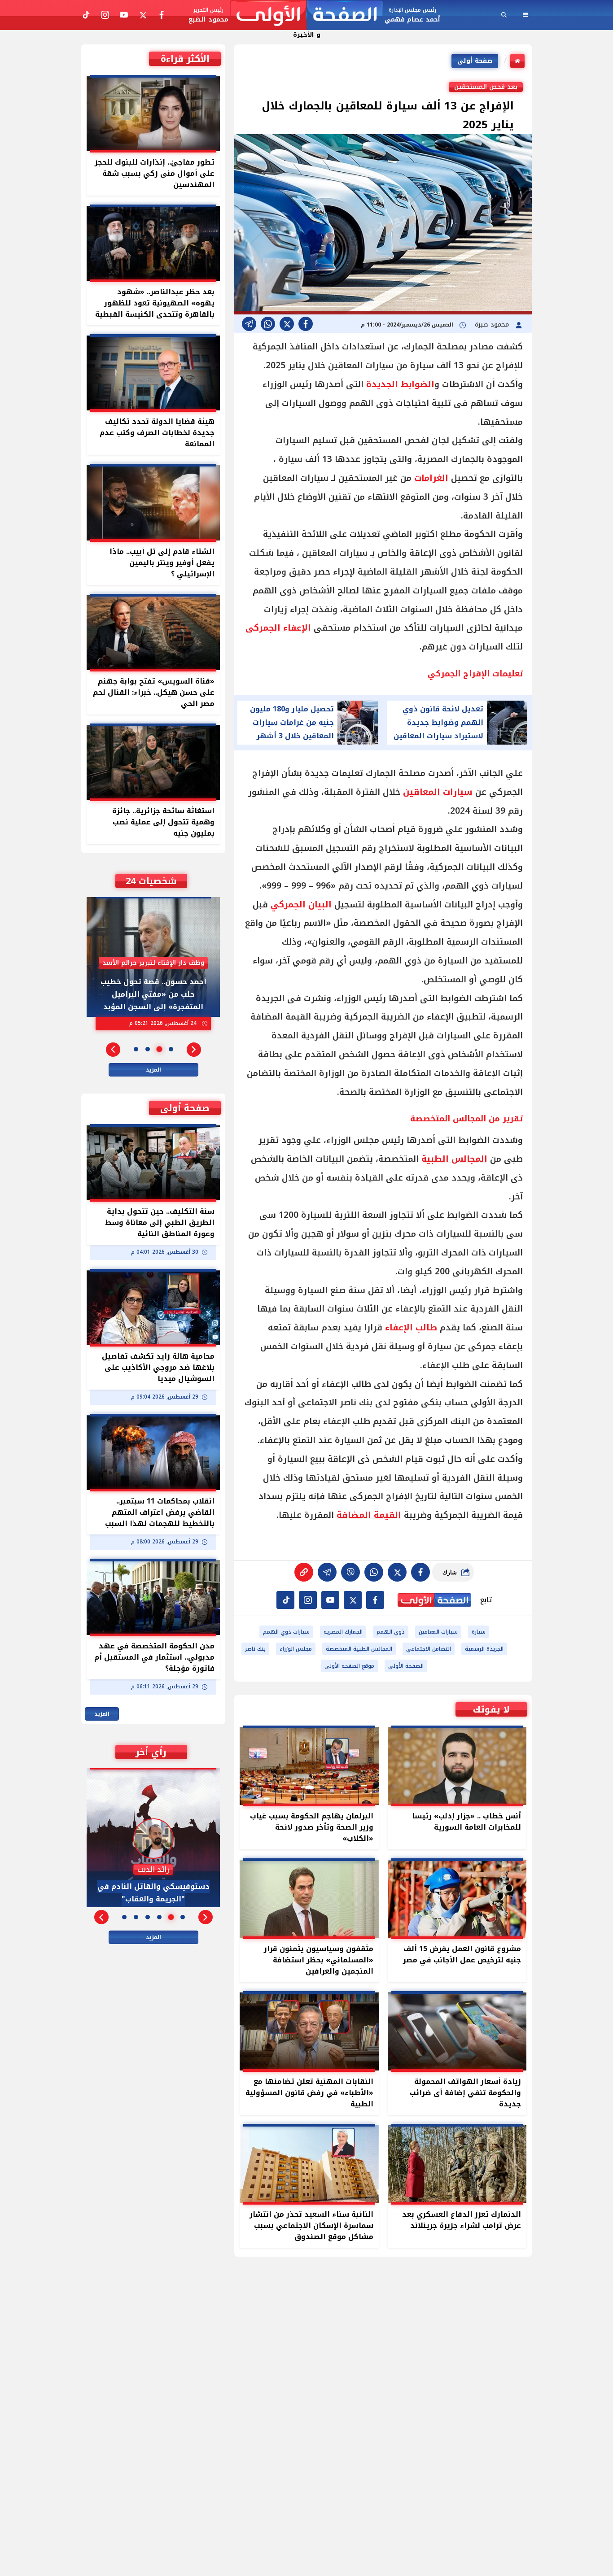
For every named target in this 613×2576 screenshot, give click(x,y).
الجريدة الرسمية (484, 1649)
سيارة (479, 1632)
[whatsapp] (304, 1572)
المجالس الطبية (454, 1159)
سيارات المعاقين (438, 792)
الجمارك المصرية (343, 1632)
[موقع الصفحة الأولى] (306, 15)
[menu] (525, 15)
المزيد (153, 1070)
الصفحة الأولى (406, 1666)
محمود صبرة (493, 325)
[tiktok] (285, 1600)
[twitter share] (287, 324)
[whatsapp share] (268, 324)
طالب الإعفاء (411, 1328)
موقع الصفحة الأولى (349, 1666)
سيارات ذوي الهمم (286, 1632)
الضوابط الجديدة (400, 384)
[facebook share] (306, 324)
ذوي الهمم (391, 1632)
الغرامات (431, 478)
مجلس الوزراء (296, 1649)
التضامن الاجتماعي (429, 1649)
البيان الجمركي (301, 905)
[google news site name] (375, 1600)
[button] (194, 1050)
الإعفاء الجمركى (278, 628)
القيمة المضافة (369, 1515)
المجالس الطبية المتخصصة (359, 1649)
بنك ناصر (255, 1649)
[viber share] (249, 324)
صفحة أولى (475, 61)
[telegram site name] (330, 1600)
